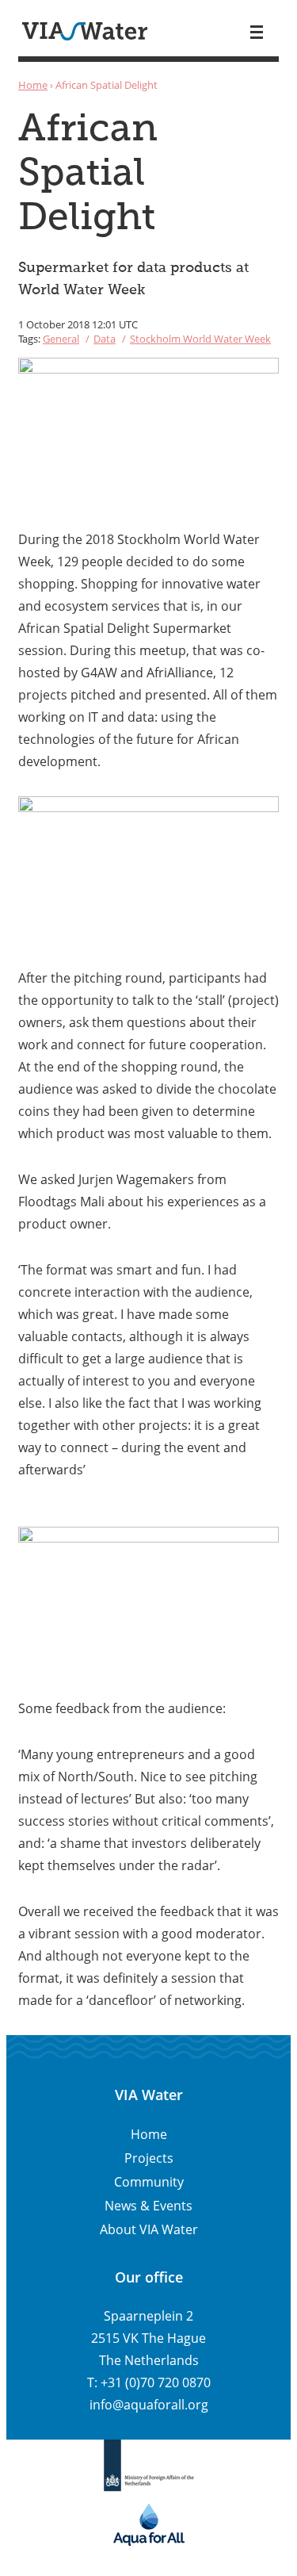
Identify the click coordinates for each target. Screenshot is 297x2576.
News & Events (148, 2206)
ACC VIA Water (85, 31)
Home (33, 85)
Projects (149, 2158)
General (61, 339)
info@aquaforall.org (149, 2405)
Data (105, 339)
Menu (257, 32)
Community (149, 2182)
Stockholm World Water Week (200, 339)
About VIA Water (149, 2229)
